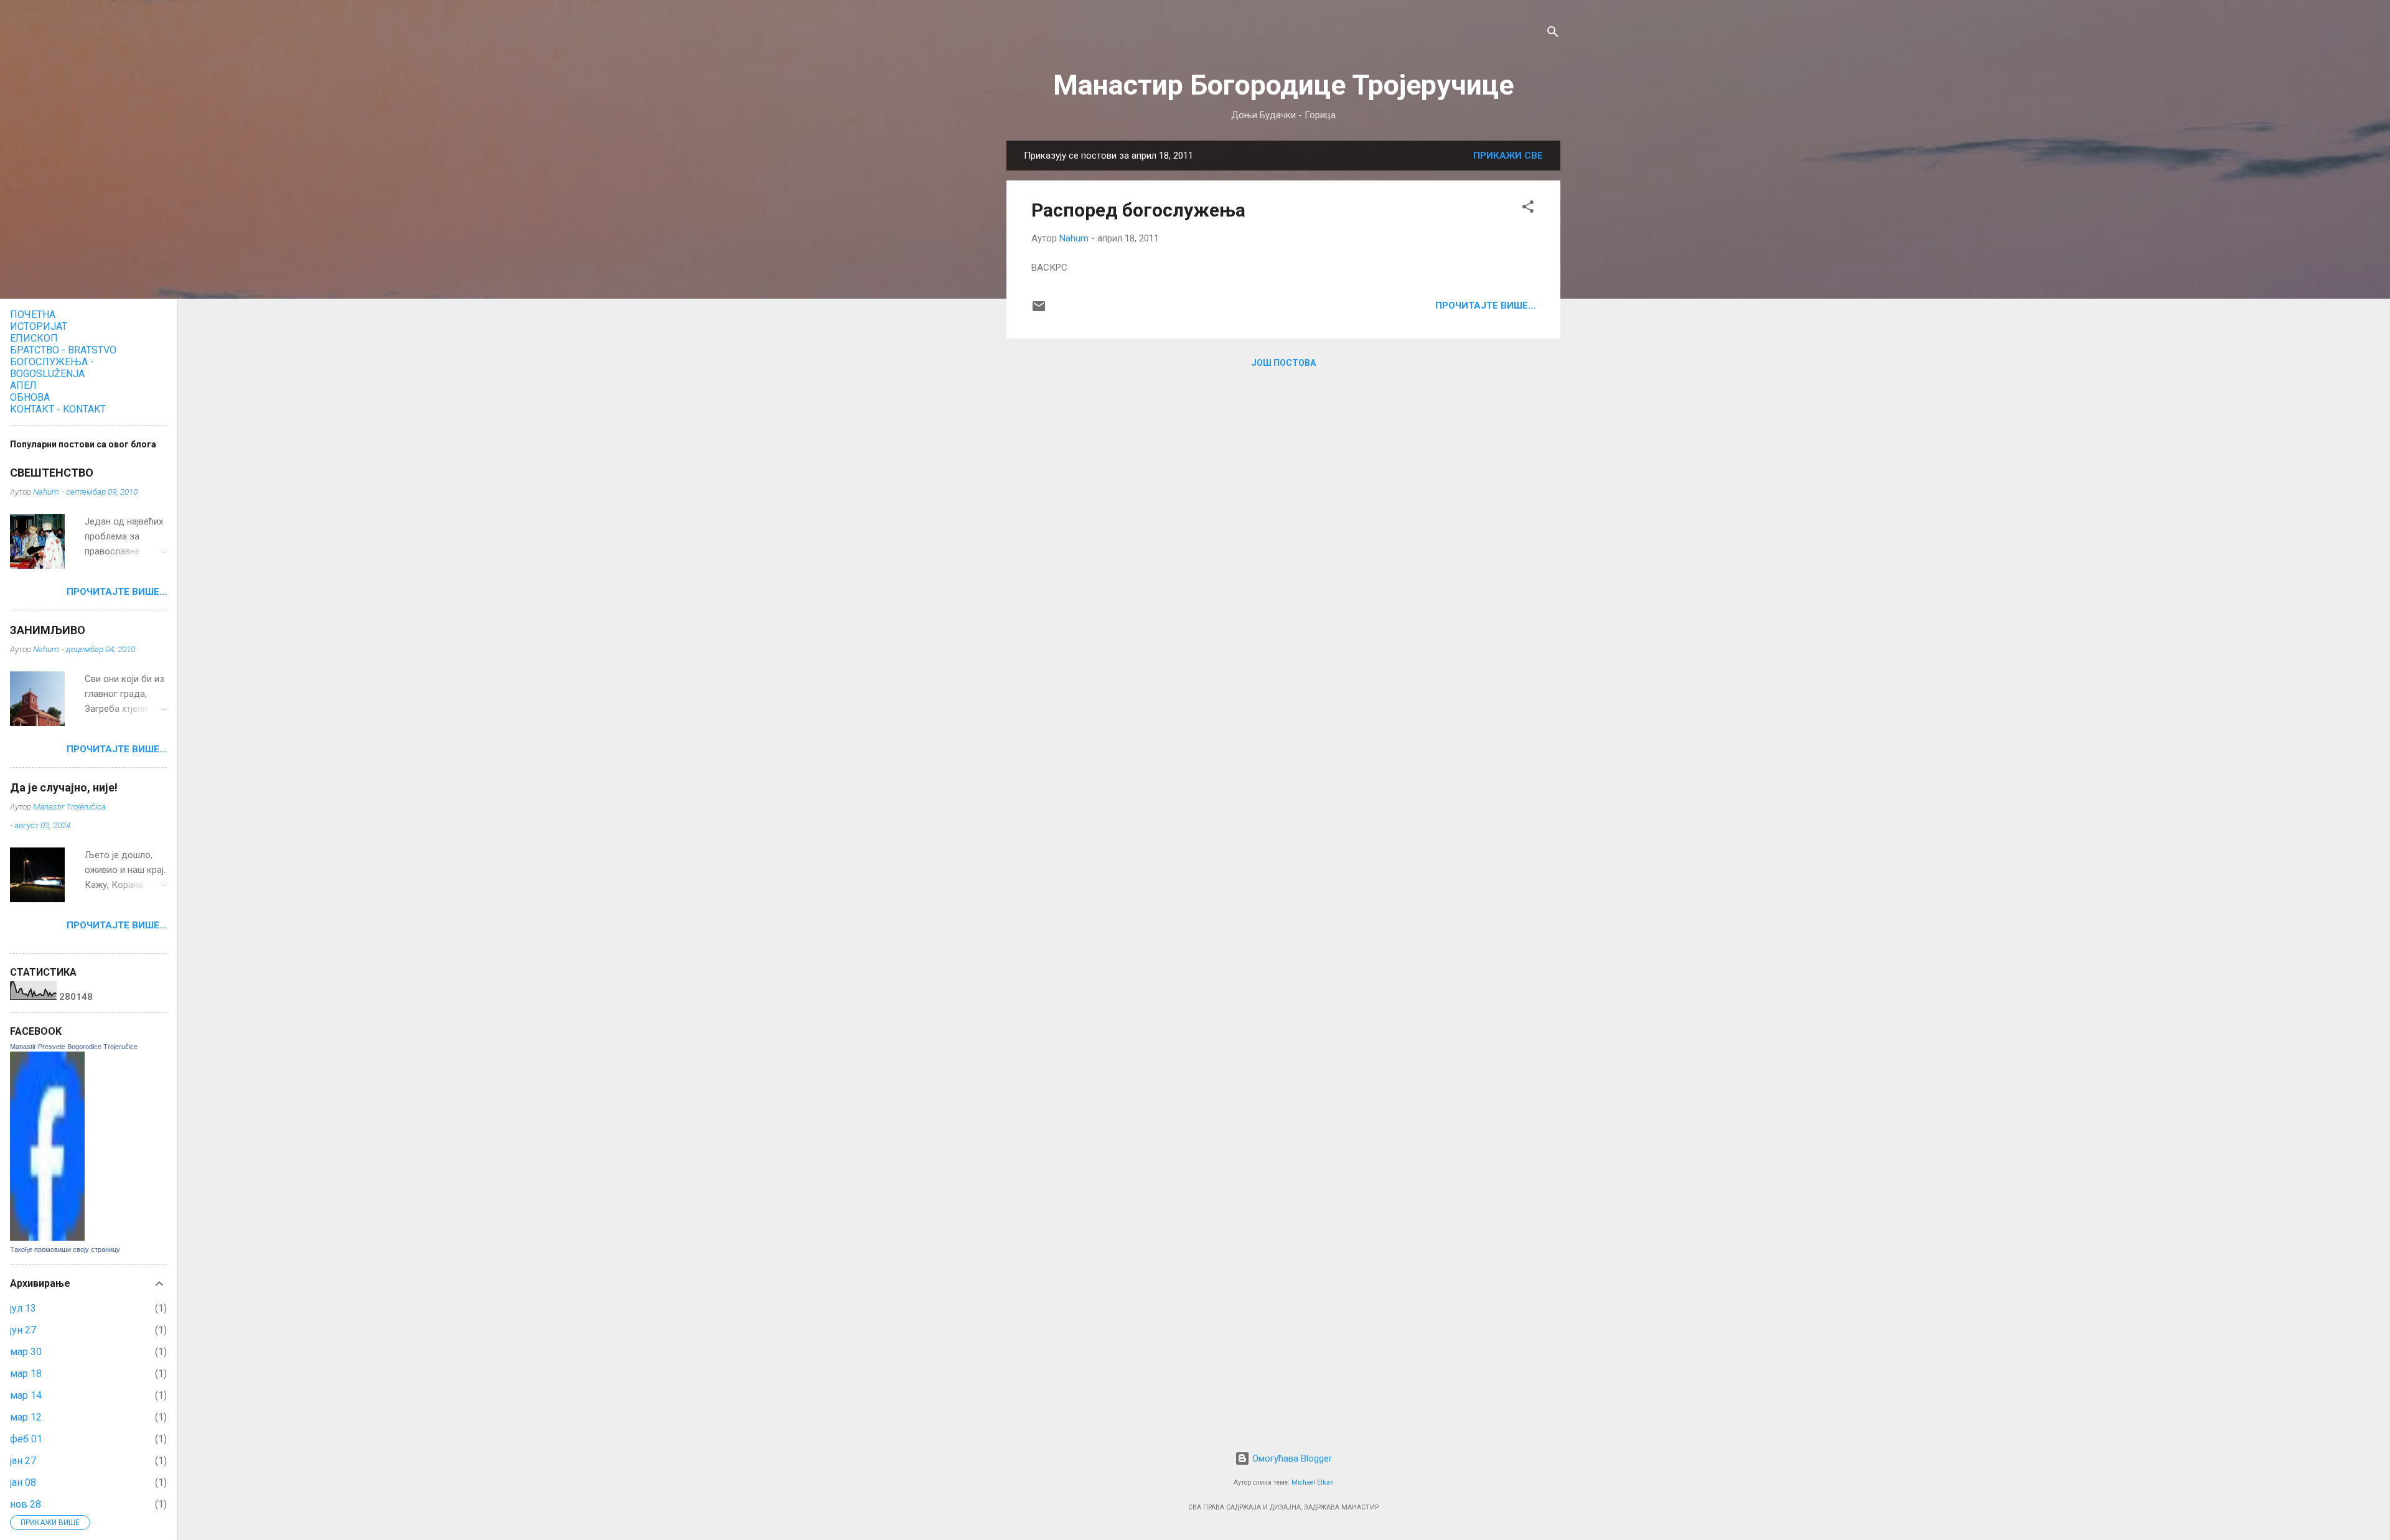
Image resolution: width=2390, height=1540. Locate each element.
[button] (1528, 209)
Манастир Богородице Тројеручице (1283, 85)
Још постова (1284, 363)
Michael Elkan (1313, 1482)
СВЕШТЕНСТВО (52, 473)
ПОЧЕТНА (33, 315)
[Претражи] (1553, 34)
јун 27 (23, 1330)
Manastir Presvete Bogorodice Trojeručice (74, 1047)
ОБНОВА (30, 397)
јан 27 (23, 1461)
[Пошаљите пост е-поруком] (1039, 310)
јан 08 (23, 1482)
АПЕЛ (23, 385)
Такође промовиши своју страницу (65, 1249)
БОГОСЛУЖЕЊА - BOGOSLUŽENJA (52, 368)
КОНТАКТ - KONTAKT (58, 409)
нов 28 (26, 1504)
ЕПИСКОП (34, 338)
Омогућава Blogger (1291, 1458)
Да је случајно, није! (64, 787)
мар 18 (26, 1374)
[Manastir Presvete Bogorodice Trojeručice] (47, 1238)
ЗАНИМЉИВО (48, 630)
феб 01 (26, 1439)
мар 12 (26, 1417)
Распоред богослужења (1138, 210)
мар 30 (26, 1352)
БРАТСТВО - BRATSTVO (63, 350)
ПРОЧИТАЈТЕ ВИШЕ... (1485, 306)
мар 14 (26, 1395)
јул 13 (23, 1308)
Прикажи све (1508, 156)
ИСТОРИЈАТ (39, 326)
